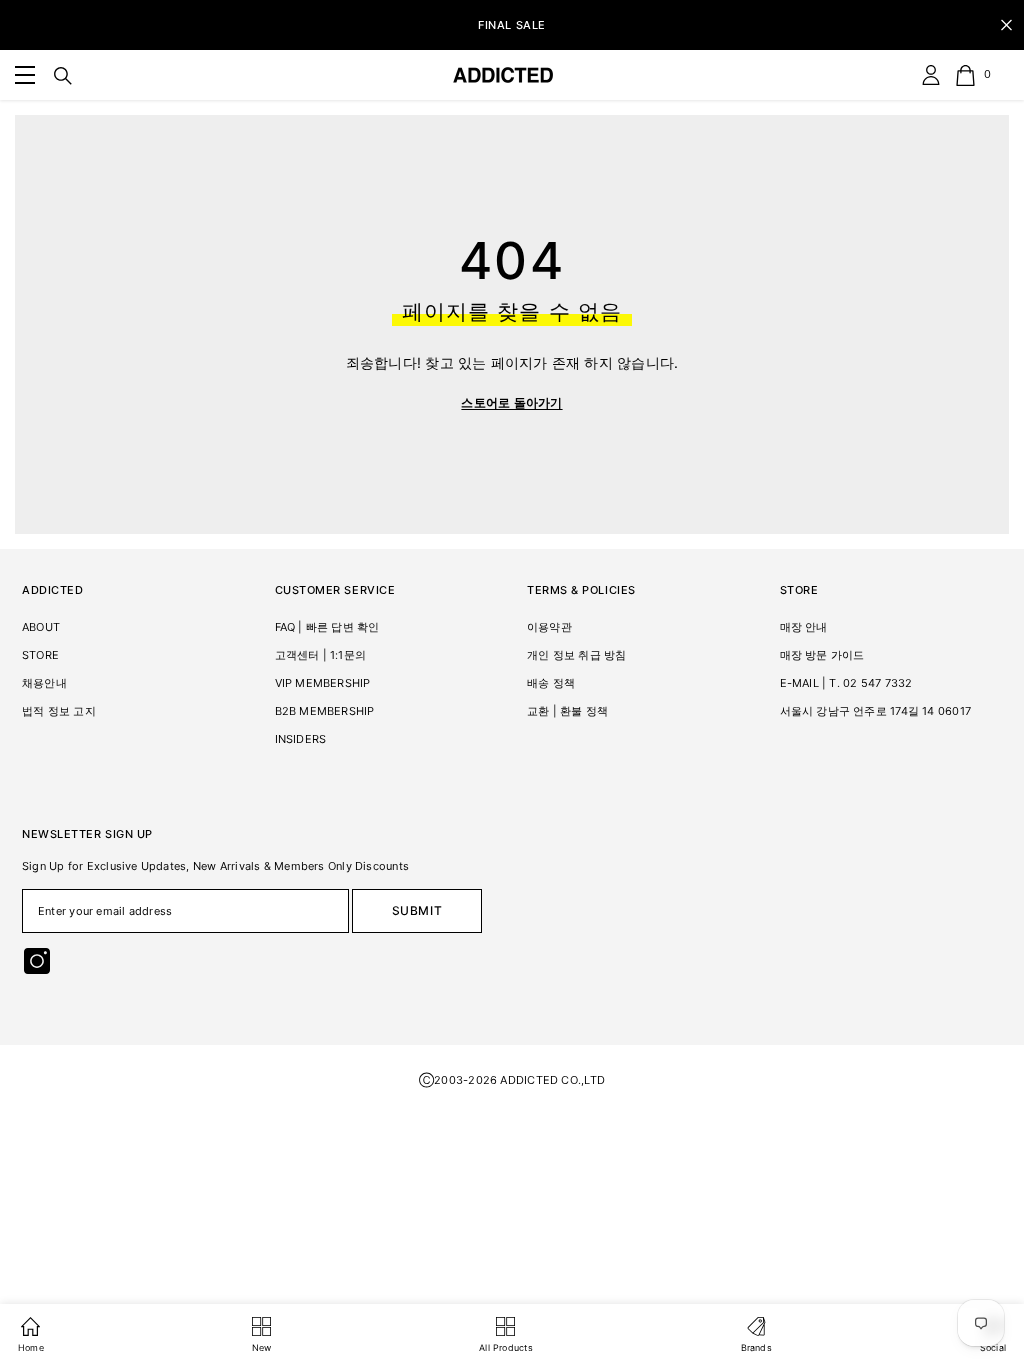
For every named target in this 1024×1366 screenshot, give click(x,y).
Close (1006, 25)
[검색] (63, 76)
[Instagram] (37, 961)
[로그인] (931, 75)
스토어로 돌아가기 (511, 402)
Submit (417, 910)
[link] (25, 75)
